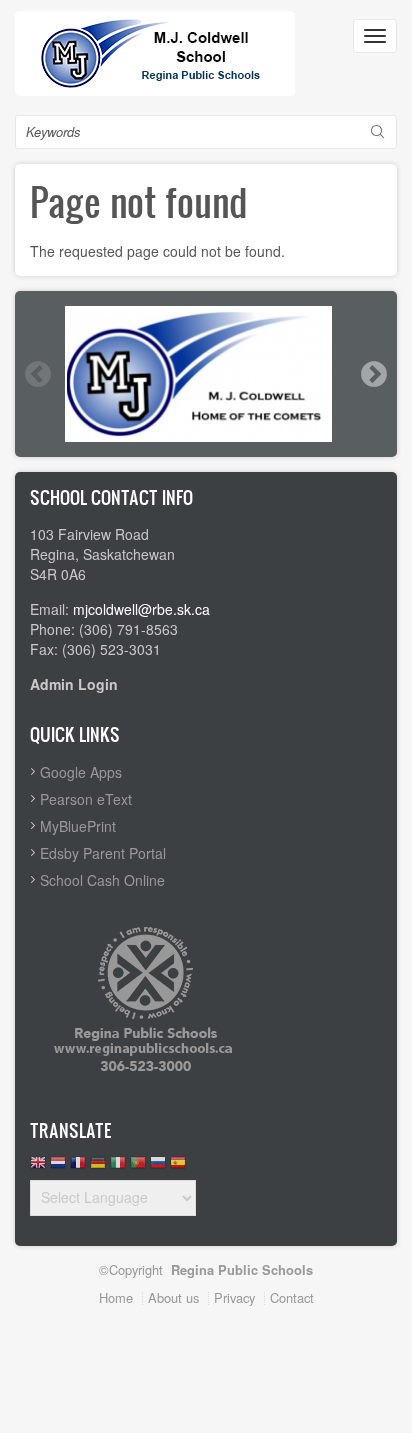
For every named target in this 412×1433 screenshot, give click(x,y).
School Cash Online (102, 880)
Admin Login (74, 684)
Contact (292, 1297)
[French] (78, 1167)
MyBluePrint (78, 826)
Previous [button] (37, 374)
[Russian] (158, 1167)
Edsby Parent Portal (103, 853)
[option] (206, 374)
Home (116, 1297)
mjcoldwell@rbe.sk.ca (141, 609)
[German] (98, 1167)
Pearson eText (86, 799)
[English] (38, 1167)
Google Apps (81, 772)
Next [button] (373, 374)
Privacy (234, 1297)
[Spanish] (178, 1167)
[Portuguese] (138, 1167)
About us (173, 1297)
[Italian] (118, 1167)
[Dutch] (58, 1167)
